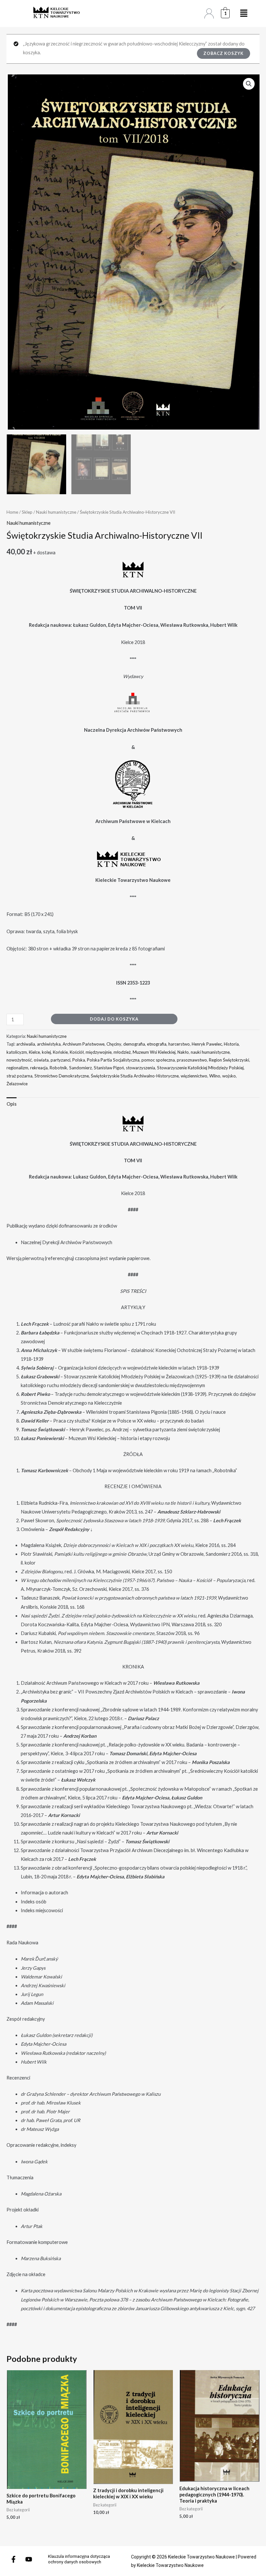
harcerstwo (179, 1044)
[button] (249, 84)
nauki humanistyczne (210, 1052)
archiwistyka (49, 1044)
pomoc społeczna (158, 1060)
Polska (79, 1060)
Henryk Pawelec (207, 1044)
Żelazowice (17, 1084)
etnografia (157, 1044)
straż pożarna (19, 1076)
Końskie (60, 1052)
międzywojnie (99, 1052)
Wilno (215, 1076)
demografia (134, 1044)
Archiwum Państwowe (84, 1044)
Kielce (34, 1052)
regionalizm (17, 1068)
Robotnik (58, 1068)
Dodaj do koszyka (114, 1019)
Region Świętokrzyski (229, 1060)
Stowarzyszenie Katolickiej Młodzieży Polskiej (200, 1068)
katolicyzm (17, 1052)
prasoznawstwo (192, 1060)
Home (12, 512)
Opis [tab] (12, 1104)
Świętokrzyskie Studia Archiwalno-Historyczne (135, 1076)
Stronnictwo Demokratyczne (62, 1076)
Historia (231, 1044)
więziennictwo (194, 1076)
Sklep (27, 512)
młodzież (122, 1052)
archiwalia (26, 1044)
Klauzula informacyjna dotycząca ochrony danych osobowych (79, 2559)
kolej (46, 1052)
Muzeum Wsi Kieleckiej (154, 1052)
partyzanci (60, 1060)
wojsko (229, 1076)
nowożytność (19, 1060)
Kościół (77, 1052)
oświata (41, 1060)
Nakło (183, 1052)
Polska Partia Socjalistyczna (113, 1060)
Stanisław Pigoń (109, 1068)
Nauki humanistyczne (56, 512)
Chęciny (114, 1044)
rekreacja (39, 1068)
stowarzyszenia (140, 1068)
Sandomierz (80, 1068)
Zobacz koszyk (224, 53)
